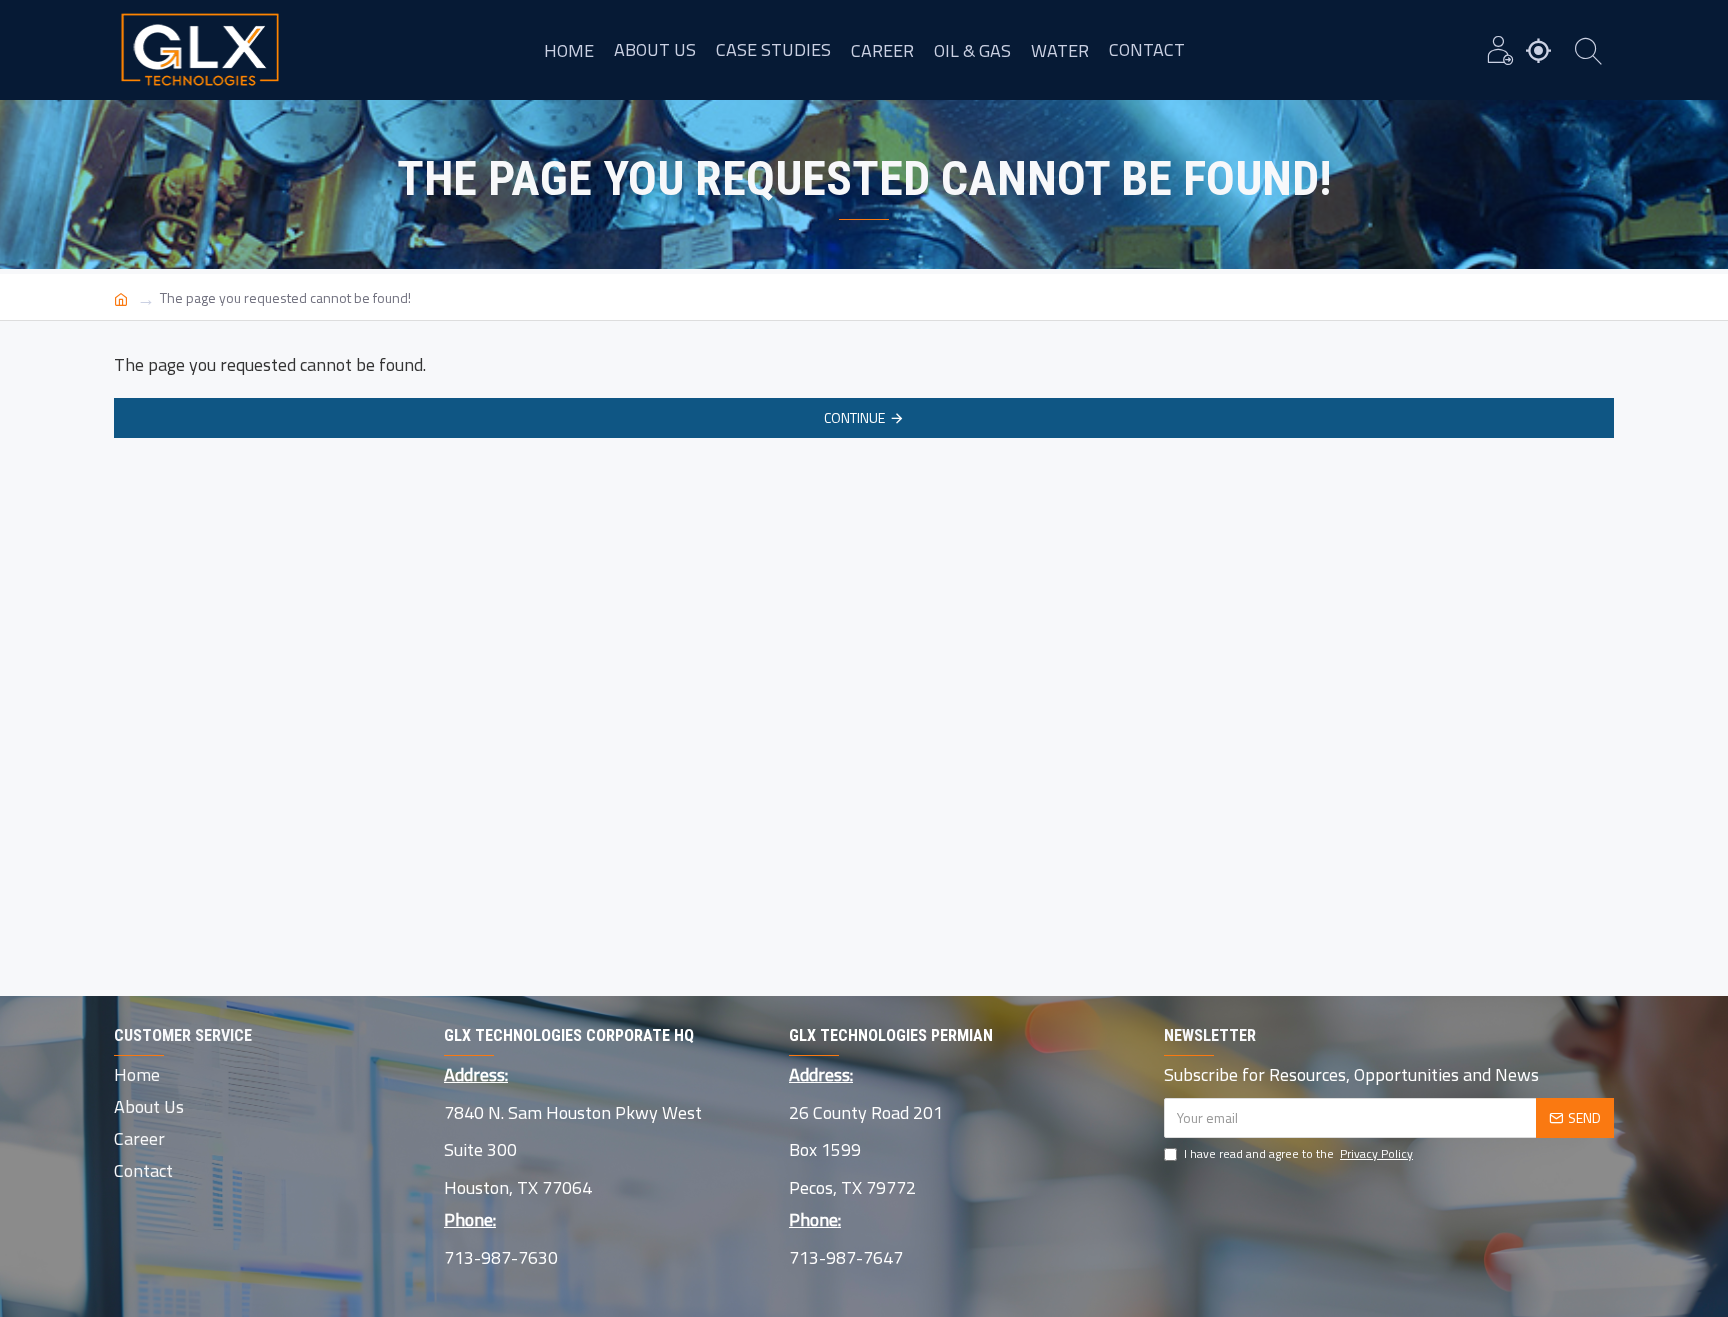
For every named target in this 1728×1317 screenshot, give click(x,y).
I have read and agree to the (1298, 1154)
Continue (854, 417)
